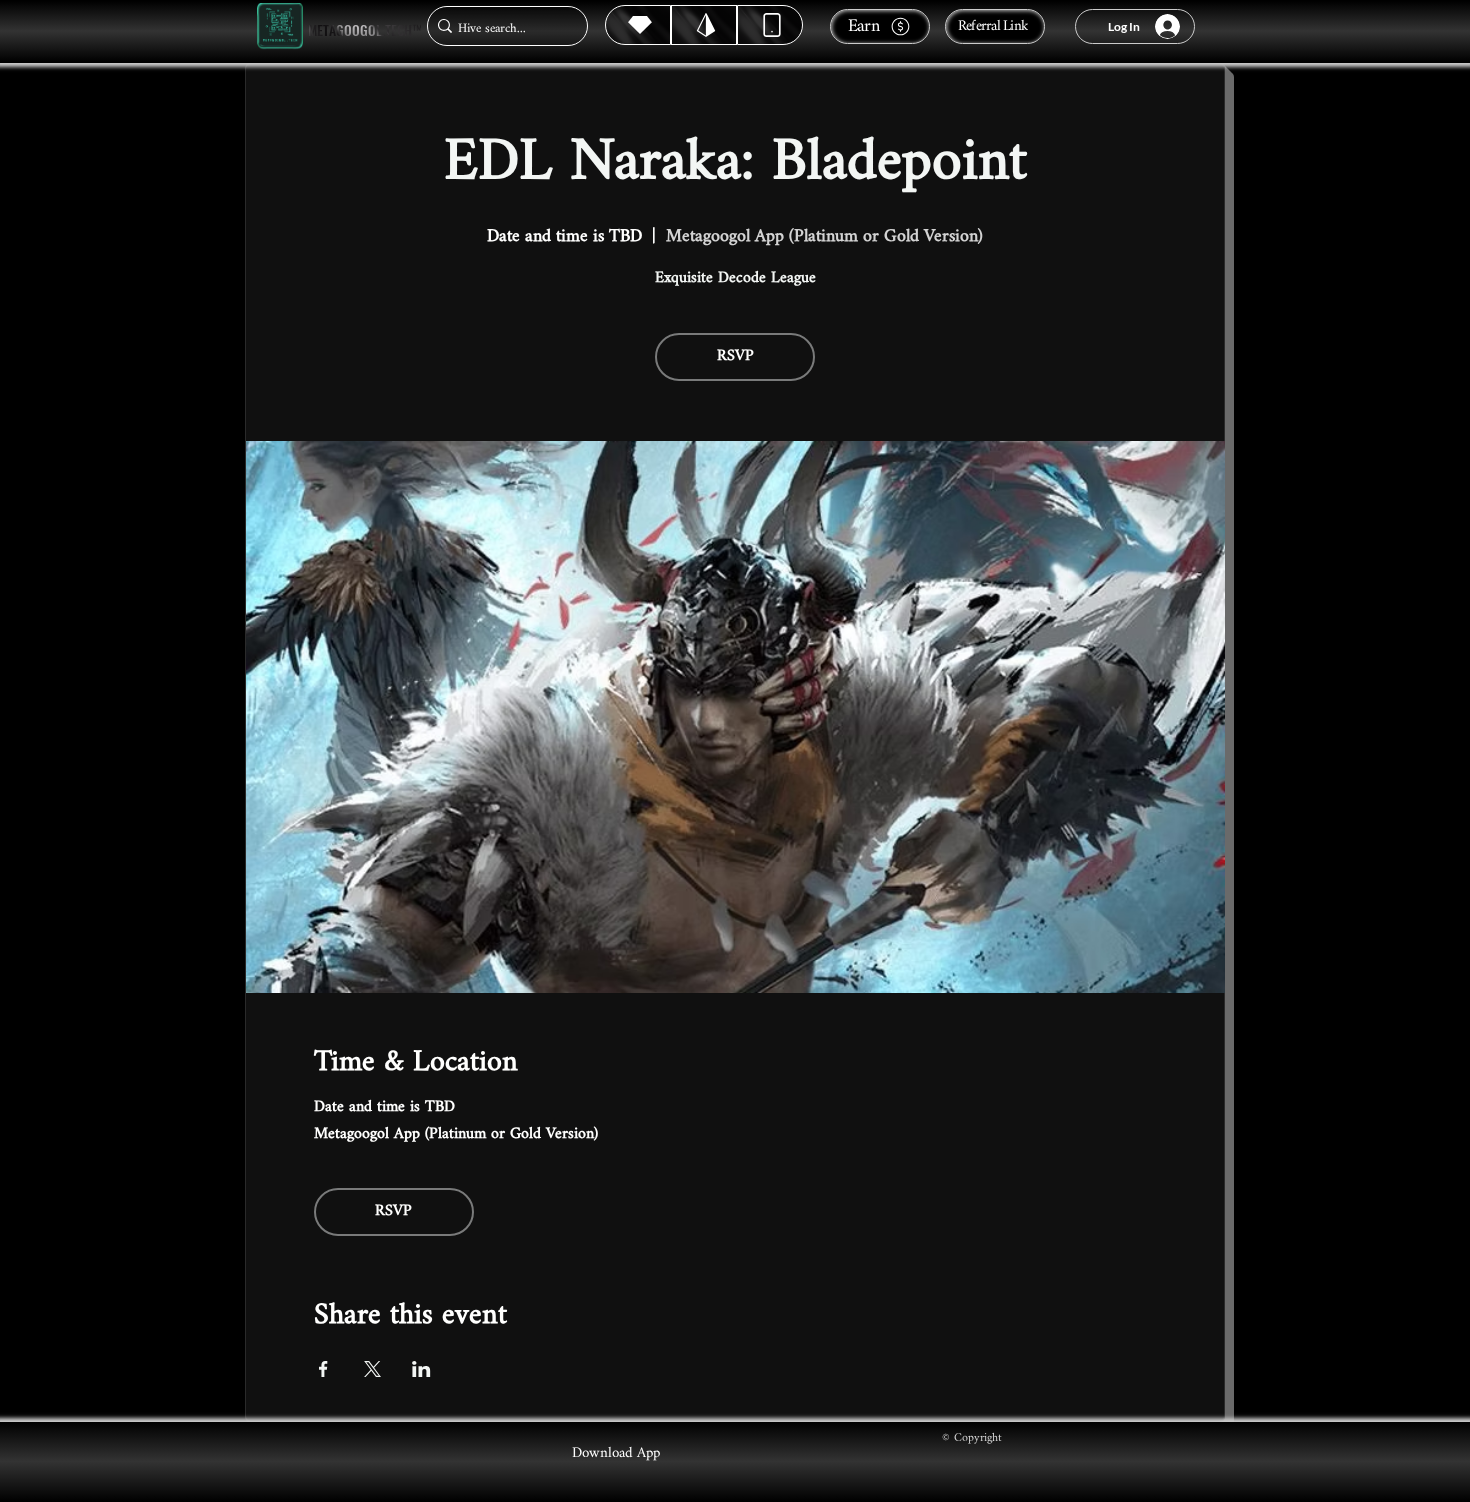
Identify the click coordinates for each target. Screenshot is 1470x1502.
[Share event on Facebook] (323, 1369)
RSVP (735, 356)
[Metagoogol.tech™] (280, 26)
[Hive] (638, 25)
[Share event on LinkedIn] (421, 1369)
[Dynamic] (770, 25)
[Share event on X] (372, 1369)
